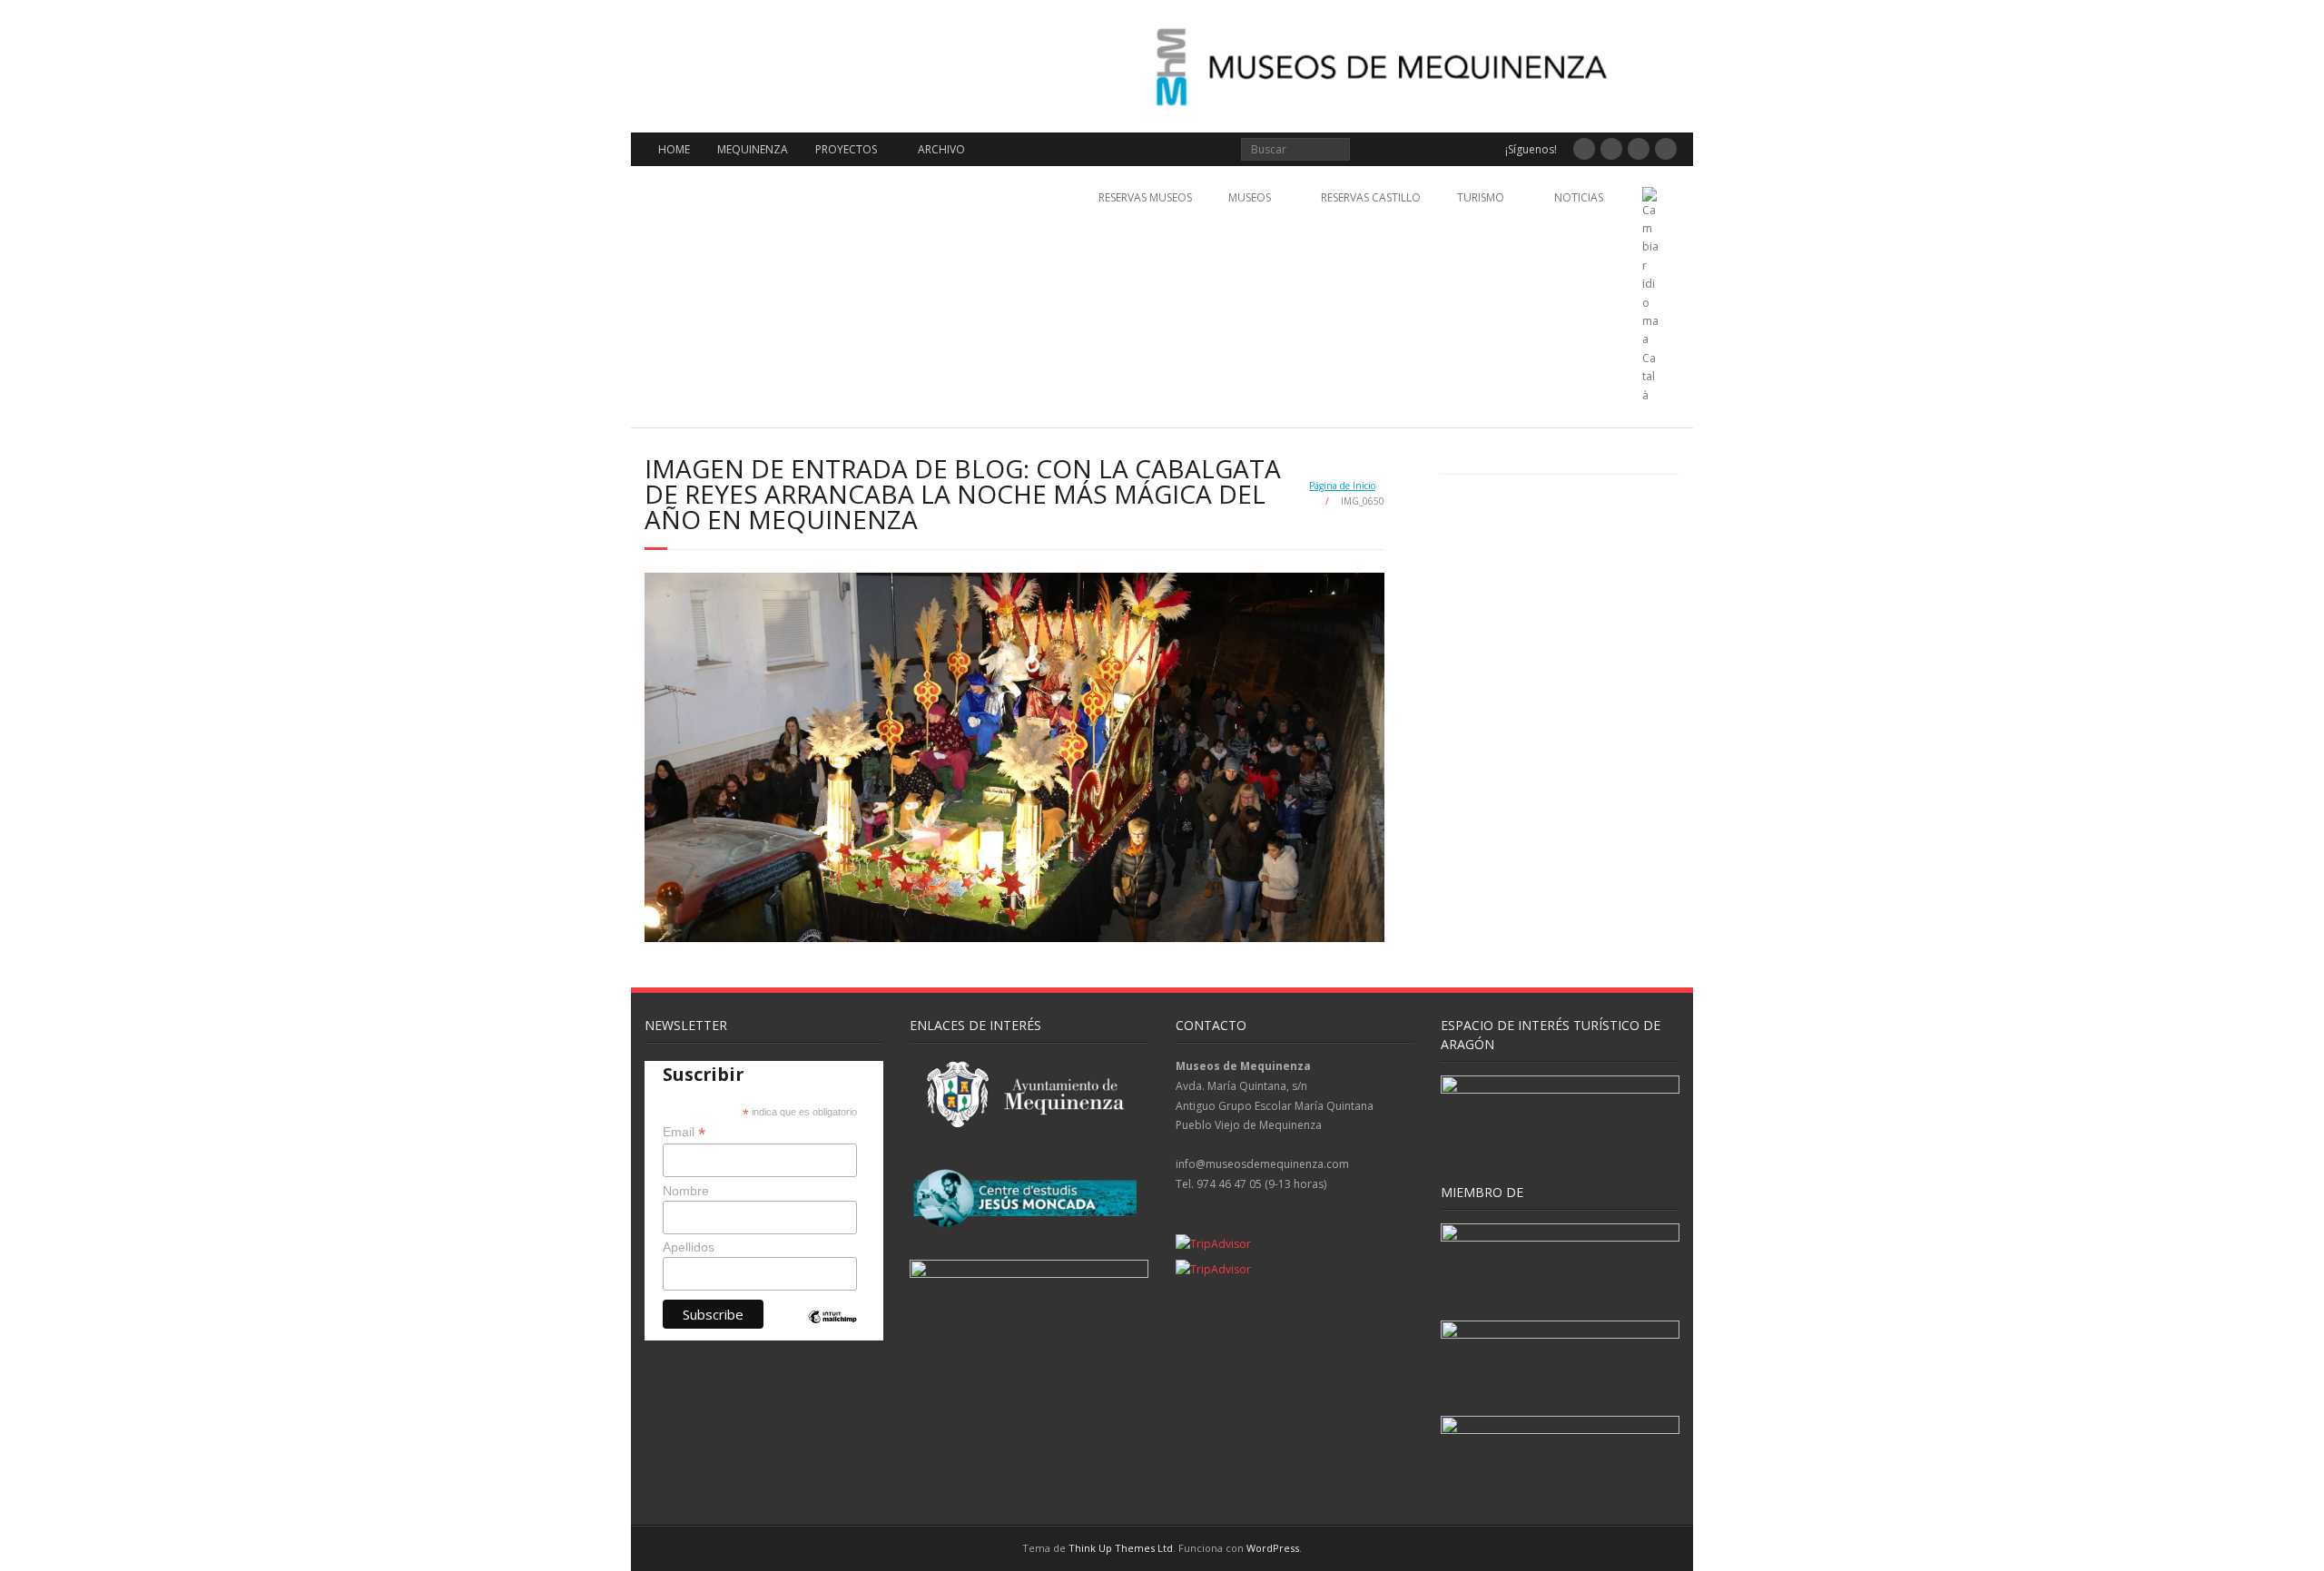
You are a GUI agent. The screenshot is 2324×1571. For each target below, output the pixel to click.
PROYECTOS (846, 149)
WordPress (1273, 1548)
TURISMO (1481, 197)
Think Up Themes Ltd (1121, 1548)
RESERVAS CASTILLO (1371, 197)
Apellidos (689, 1247)
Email (684, 1132)
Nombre (686, 1191)
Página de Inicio (1342, 486)
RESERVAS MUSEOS (1145, 197)
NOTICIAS (1579, 197)
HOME (674, 149)
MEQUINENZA (753, 149)
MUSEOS (1250, 197)
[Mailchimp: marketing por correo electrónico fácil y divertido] (832, 1332)
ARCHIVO (941, 149)
